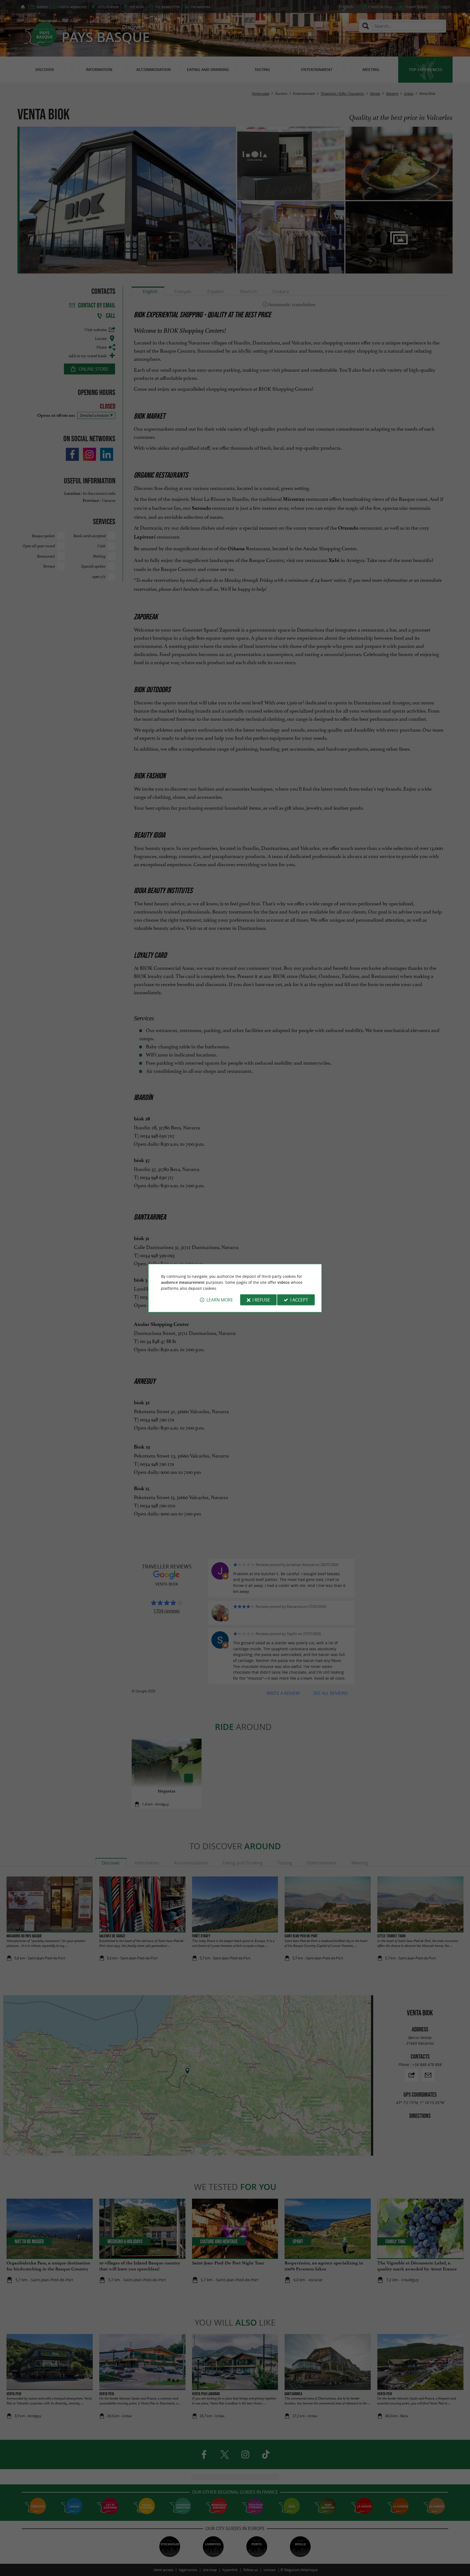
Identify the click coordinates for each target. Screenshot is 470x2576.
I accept (299, 1300)
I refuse (261, 1300)
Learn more (220, 1300)
